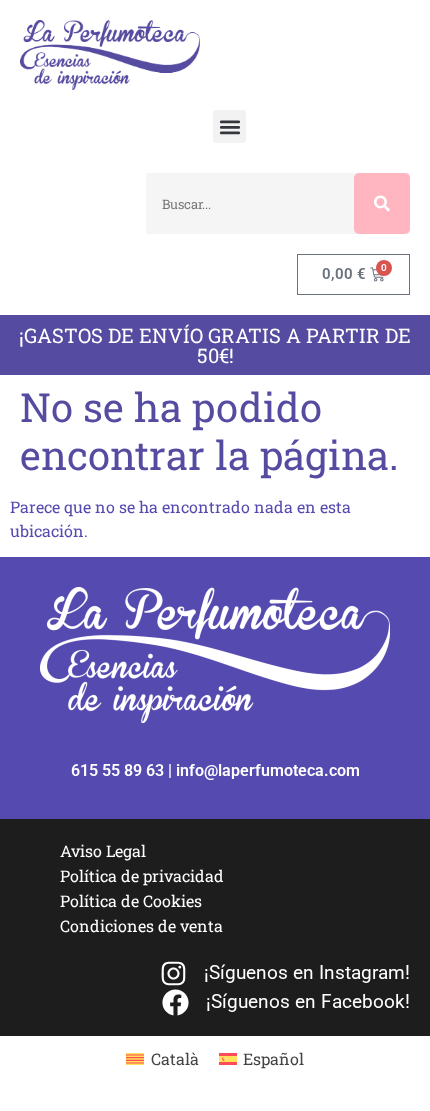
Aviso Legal (103, 850)
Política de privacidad (142, 875)
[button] (229, 126)
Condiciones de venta (141, 925)
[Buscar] (382, 203)
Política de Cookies (131, 900)
